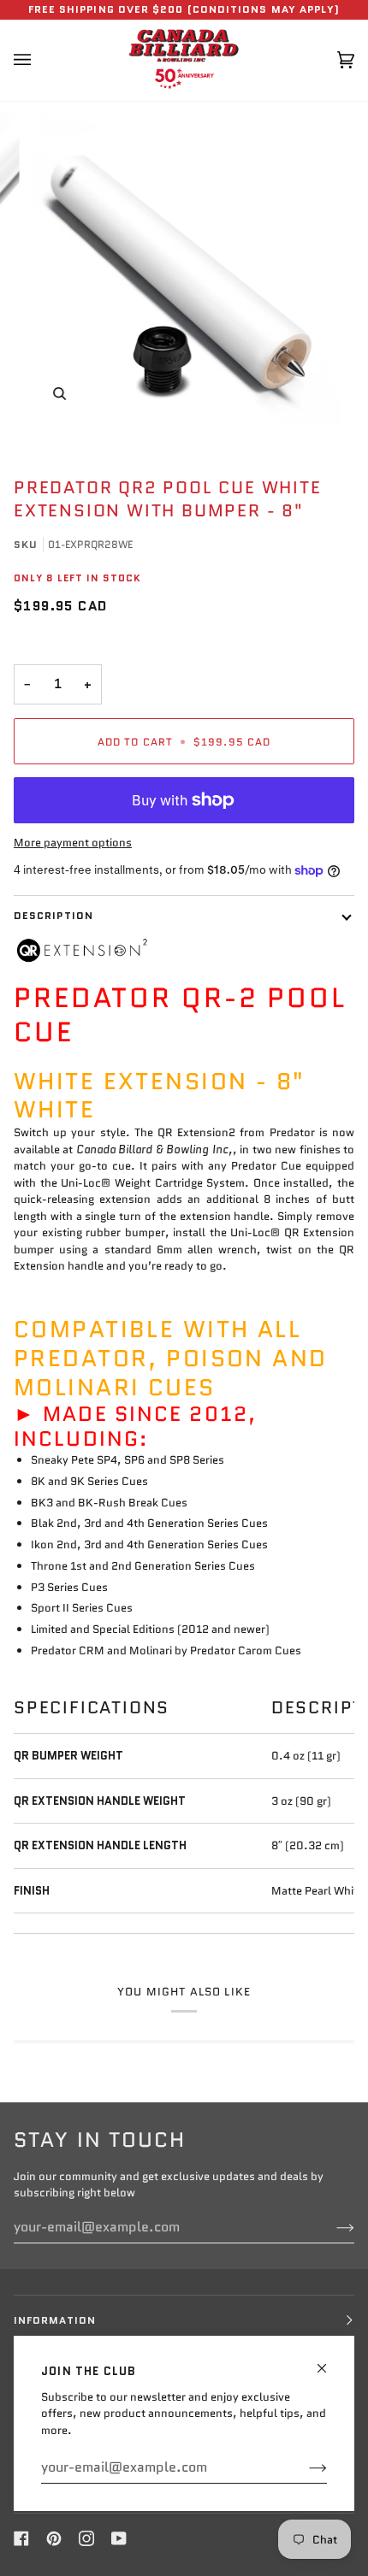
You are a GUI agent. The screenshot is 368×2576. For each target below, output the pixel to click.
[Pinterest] (54, 2538)
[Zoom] (59, 394)
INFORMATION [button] (55, 2320)
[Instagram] (86, 2538)
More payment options (73, 843)
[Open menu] (39, 60)
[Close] (329, 2361)
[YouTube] (119, 2538)
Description (53, 915)
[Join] (304, 2467)
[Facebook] (21, 2538)
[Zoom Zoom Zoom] (184, 269)
